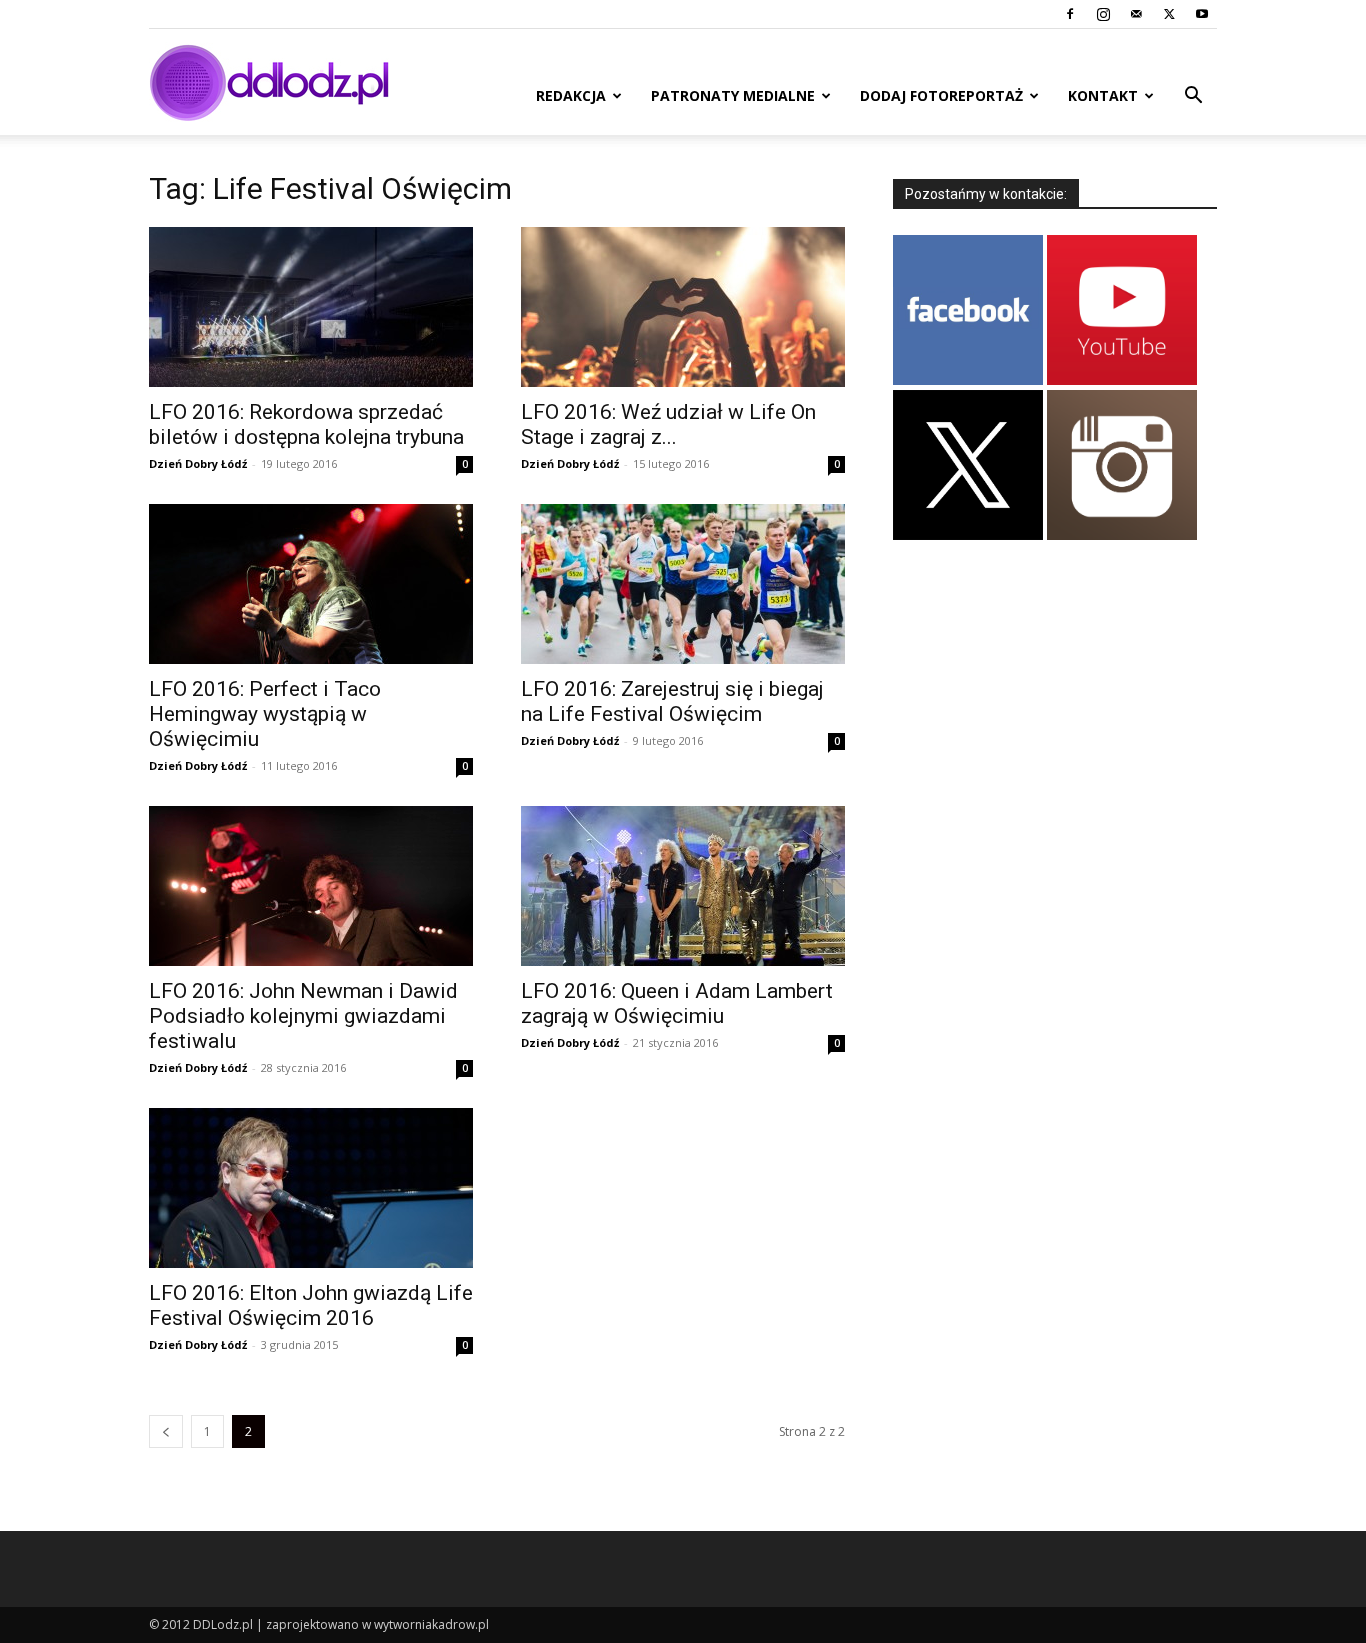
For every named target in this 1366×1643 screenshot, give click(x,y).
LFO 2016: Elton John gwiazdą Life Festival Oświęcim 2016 (311, 1305)
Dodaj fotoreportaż (941, 95)
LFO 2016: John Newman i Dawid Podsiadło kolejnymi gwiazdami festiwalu (303, 1016)
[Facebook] (1070, 14)
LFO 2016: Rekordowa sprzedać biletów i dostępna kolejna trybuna (306, 424)
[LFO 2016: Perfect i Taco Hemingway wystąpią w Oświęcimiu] (311, 584)
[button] (1193, 97)
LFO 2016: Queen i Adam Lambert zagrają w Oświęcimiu (677, 1003)
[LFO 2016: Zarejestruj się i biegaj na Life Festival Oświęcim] (683, 584)
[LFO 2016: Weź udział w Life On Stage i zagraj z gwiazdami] (683, 307)
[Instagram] (1103, 14)
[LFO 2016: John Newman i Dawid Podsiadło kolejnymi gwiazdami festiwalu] (311, 886)
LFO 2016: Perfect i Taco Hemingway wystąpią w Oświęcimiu (265, 714)
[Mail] (1136, 14)
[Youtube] (1202, 14)
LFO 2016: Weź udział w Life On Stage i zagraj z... (668, 424)
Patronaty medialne (733, 95)
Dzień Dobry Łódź (198, 463)
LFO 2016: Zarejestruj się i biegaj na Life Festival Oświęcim (672, 701)
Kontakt (1103, 95)
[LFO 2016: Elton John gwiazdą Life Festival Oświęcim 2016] (311, 1188)
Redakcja (571, 95)
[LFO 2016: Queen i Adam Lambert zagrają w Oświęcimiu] (683, 886)
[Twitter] (1169, 14)
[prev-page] (166, 1431)
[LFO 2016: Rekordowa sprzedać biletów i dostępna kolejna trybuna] (311, 307)
